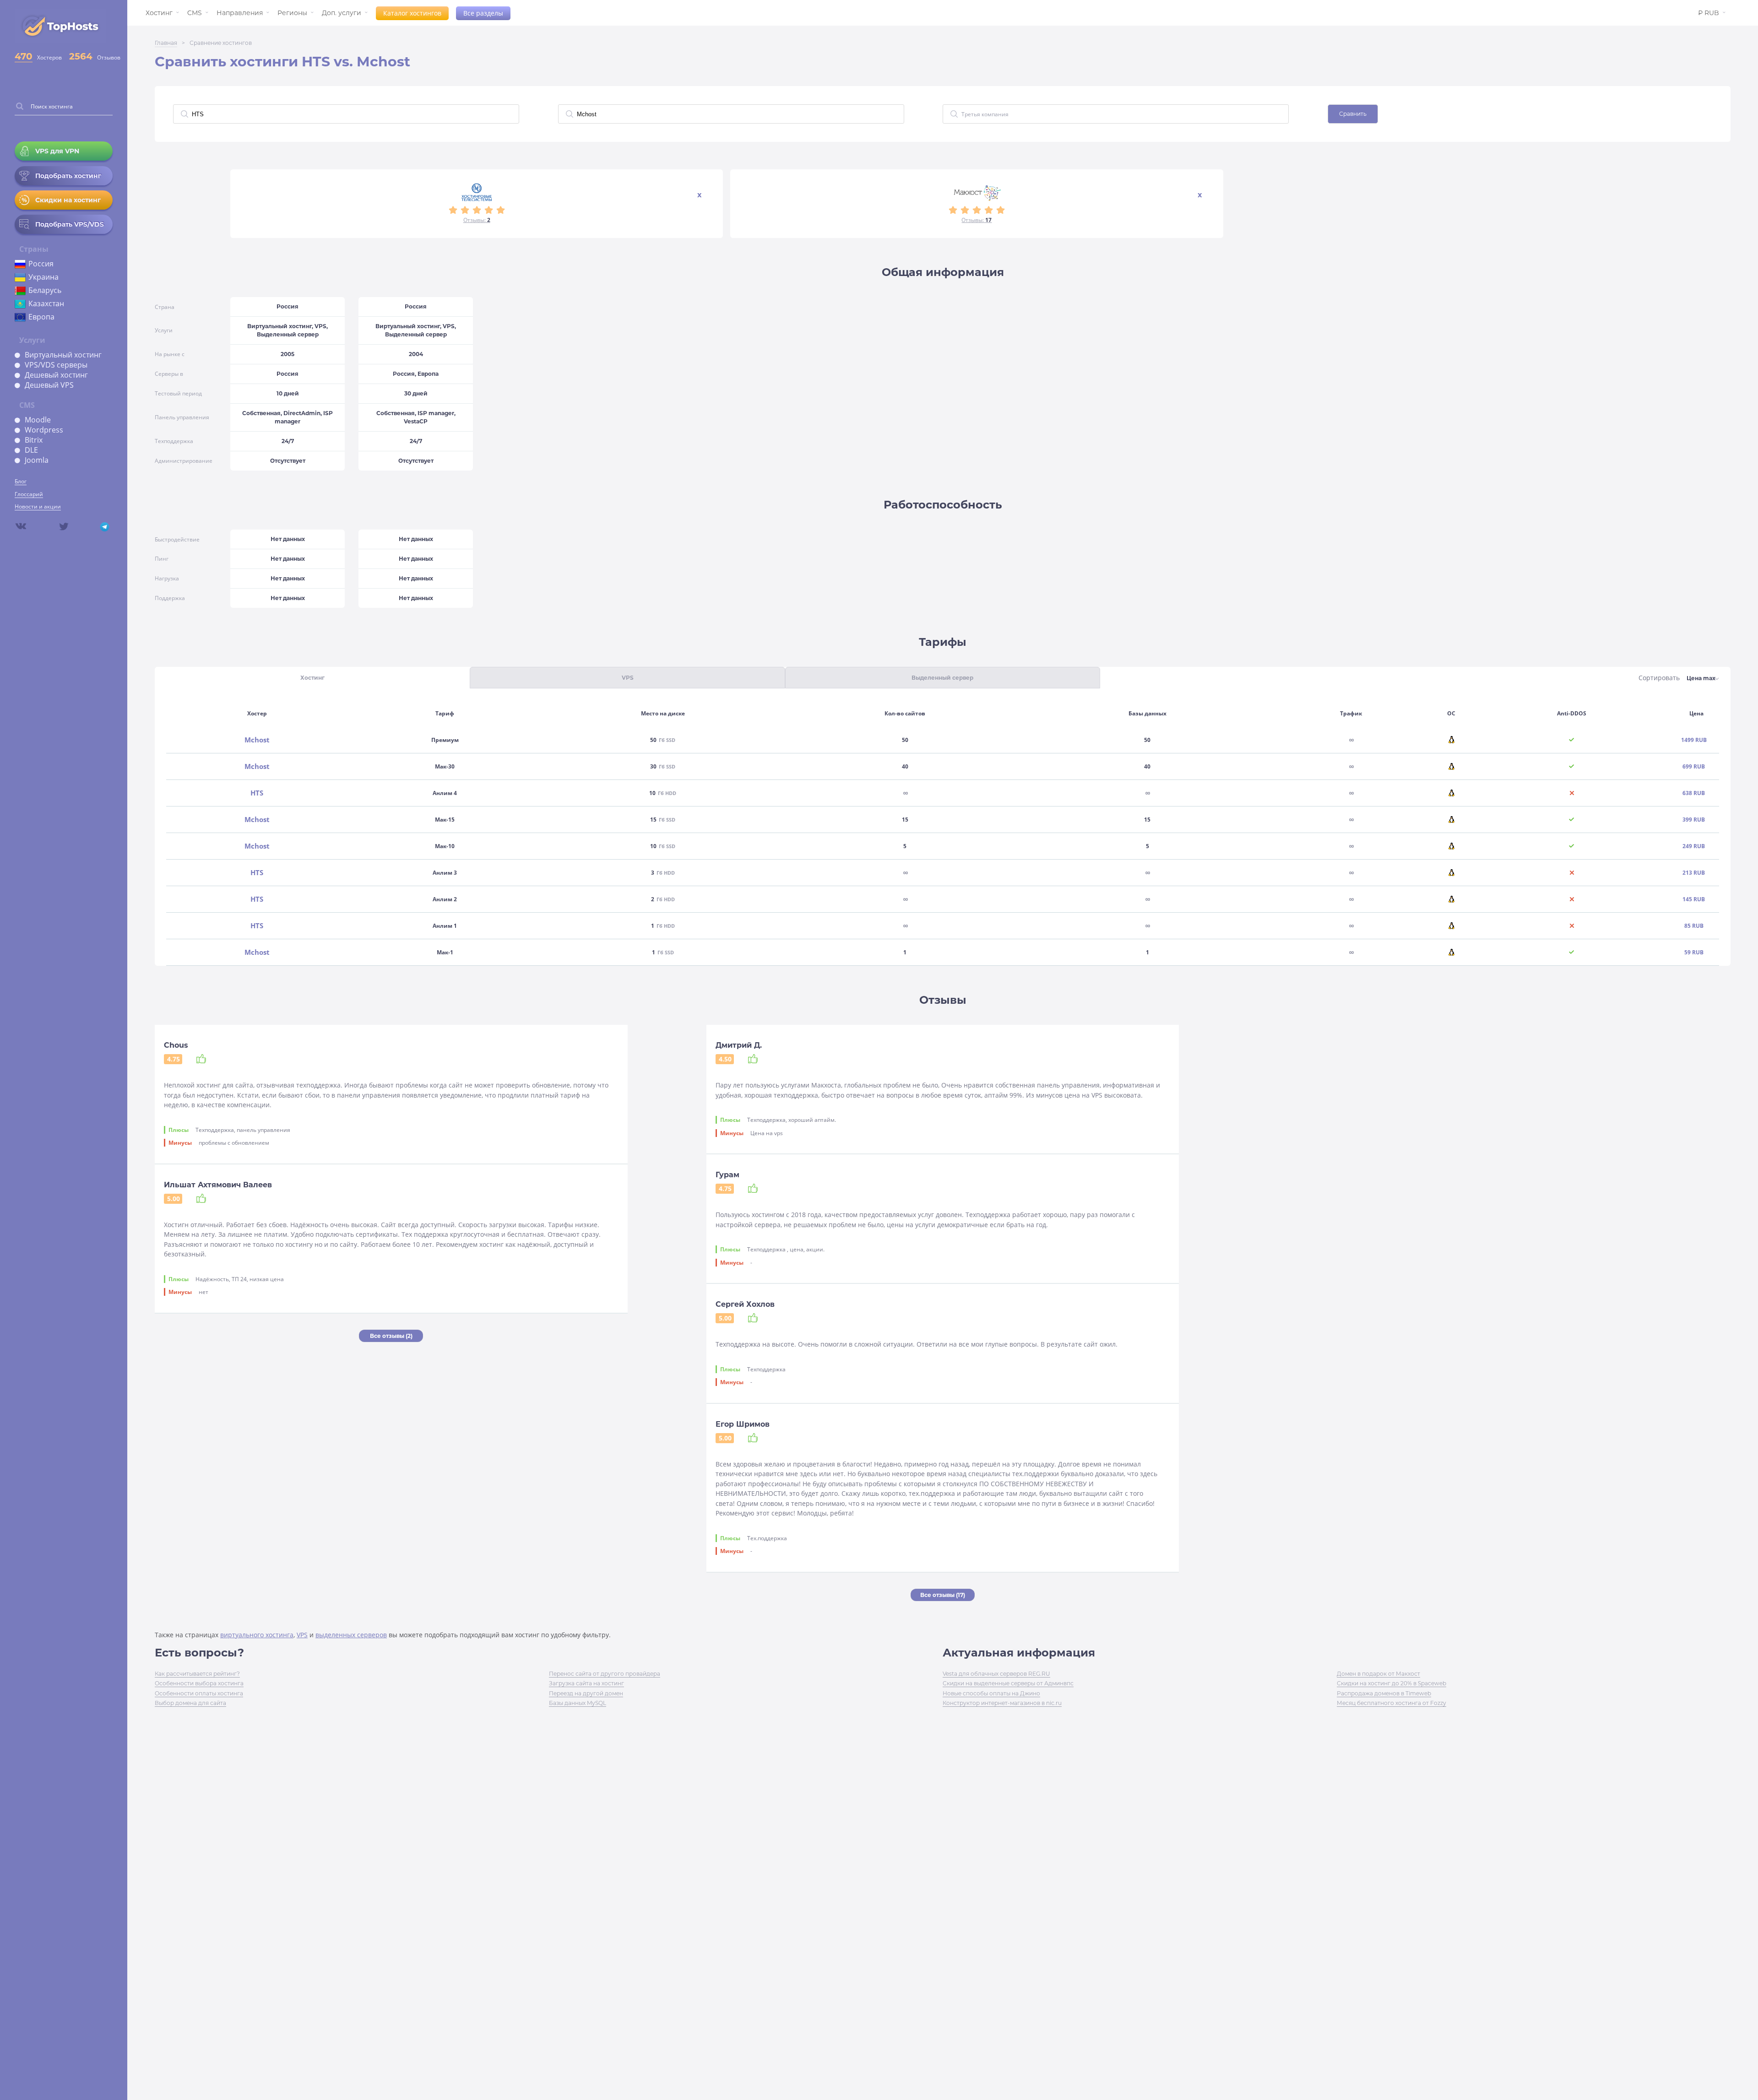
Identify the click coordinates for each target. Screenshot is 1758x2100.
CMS (195, 13)
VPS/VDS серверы (56, 365)
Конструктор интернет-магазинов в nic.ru (1002, 1703)
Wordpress (44, 430)
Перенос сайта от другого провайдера (605, 1674)
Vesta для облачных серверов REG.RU (996, 1674)
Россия (41, 264)
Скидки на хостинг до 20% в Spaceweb (1392, 1683)
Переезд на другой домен (586, 1693)
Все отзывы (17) (943, 1595)
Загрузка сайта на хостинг (586, 1683)
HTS (257, 793)
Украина (43, 277)
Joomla (37, 460)
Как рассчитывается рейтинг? (197, 1674)
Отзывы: (477, 220)
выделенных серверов (351, 1635)
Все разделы (483, 13)
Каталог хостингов (412, 13)
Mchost (257, 740)
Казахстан (46, 303)
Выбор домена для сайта (190, 1703)
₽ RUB (1709, 13)
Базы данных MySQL (578, 1703)
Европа (41, 317)
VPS (302, 1635)
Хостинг (159, 13)
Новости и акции (38, 506)
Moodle (38, 420)
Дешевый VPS (49, 385)
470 (24, 56)
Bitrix (34, 440)
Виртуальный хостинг (63, 355)
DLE (31, 450)
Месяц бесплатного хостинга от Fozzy (1392, 1703)
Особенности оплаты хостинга (199, 1693)
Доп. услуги (342, 13)
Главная (166, 43)
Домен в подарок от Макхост (1378, 1674)
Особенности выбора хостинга (199, 1683)
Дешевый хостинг (56, 375)
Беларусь (45, 290)
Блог (21, 481)
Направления (240, 13)
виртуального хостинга (257, 1635)
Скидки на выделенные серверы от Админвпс (1008, 1683)
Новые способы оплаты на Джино (991, 1693)
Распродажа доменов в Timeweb (1384, 1693)
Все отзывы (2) (391, 1336)
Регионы (292, 13)
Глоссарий (29, 494)
